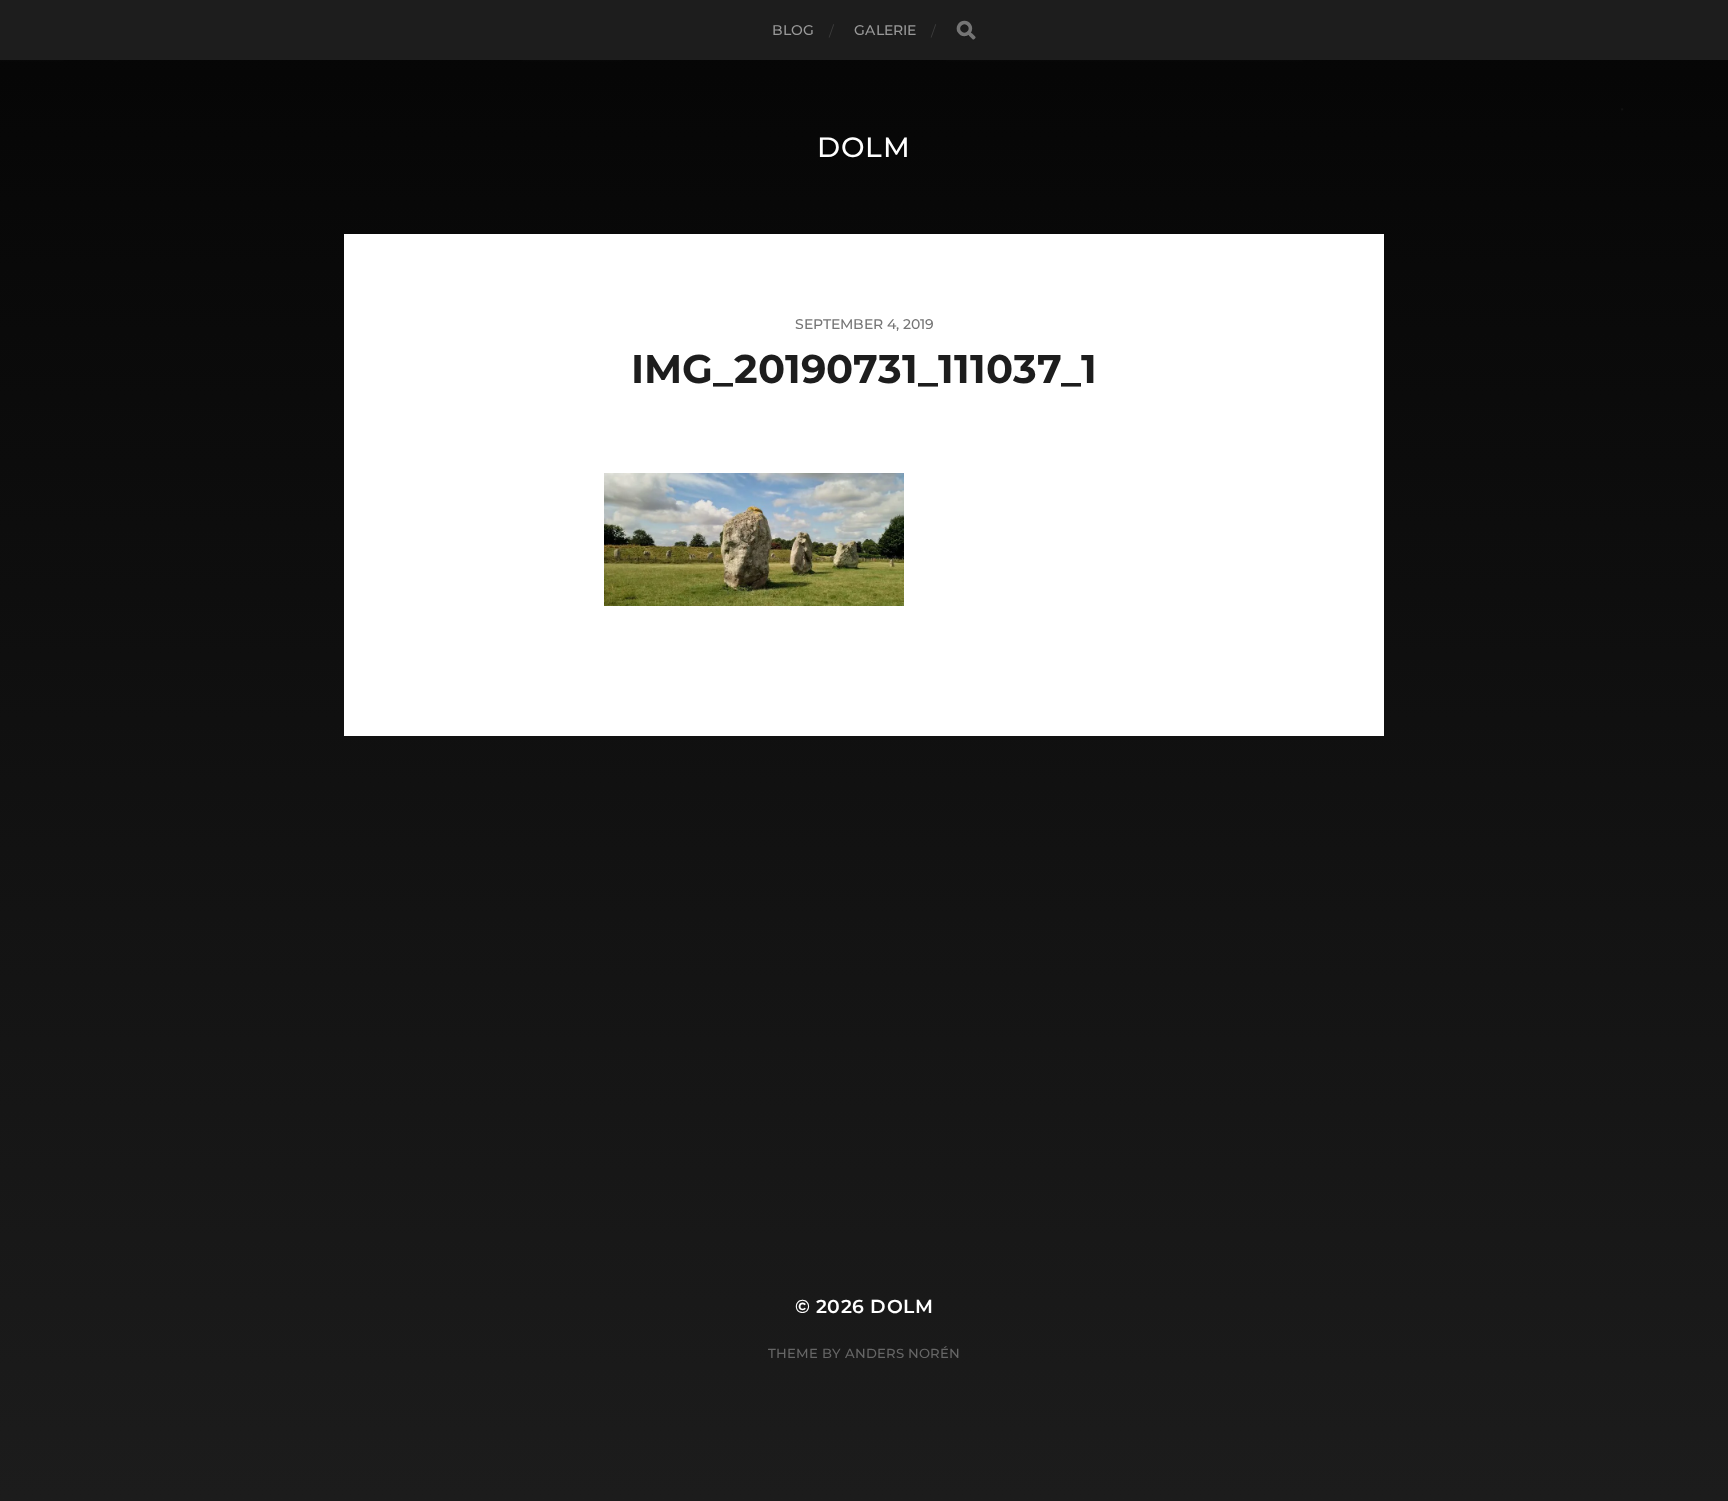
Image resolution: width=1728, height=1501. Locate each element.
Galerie (885, 30)
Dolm (864, 147)
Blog (793, 30)
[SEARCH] (966, 30)
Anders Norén (902, 1353)
